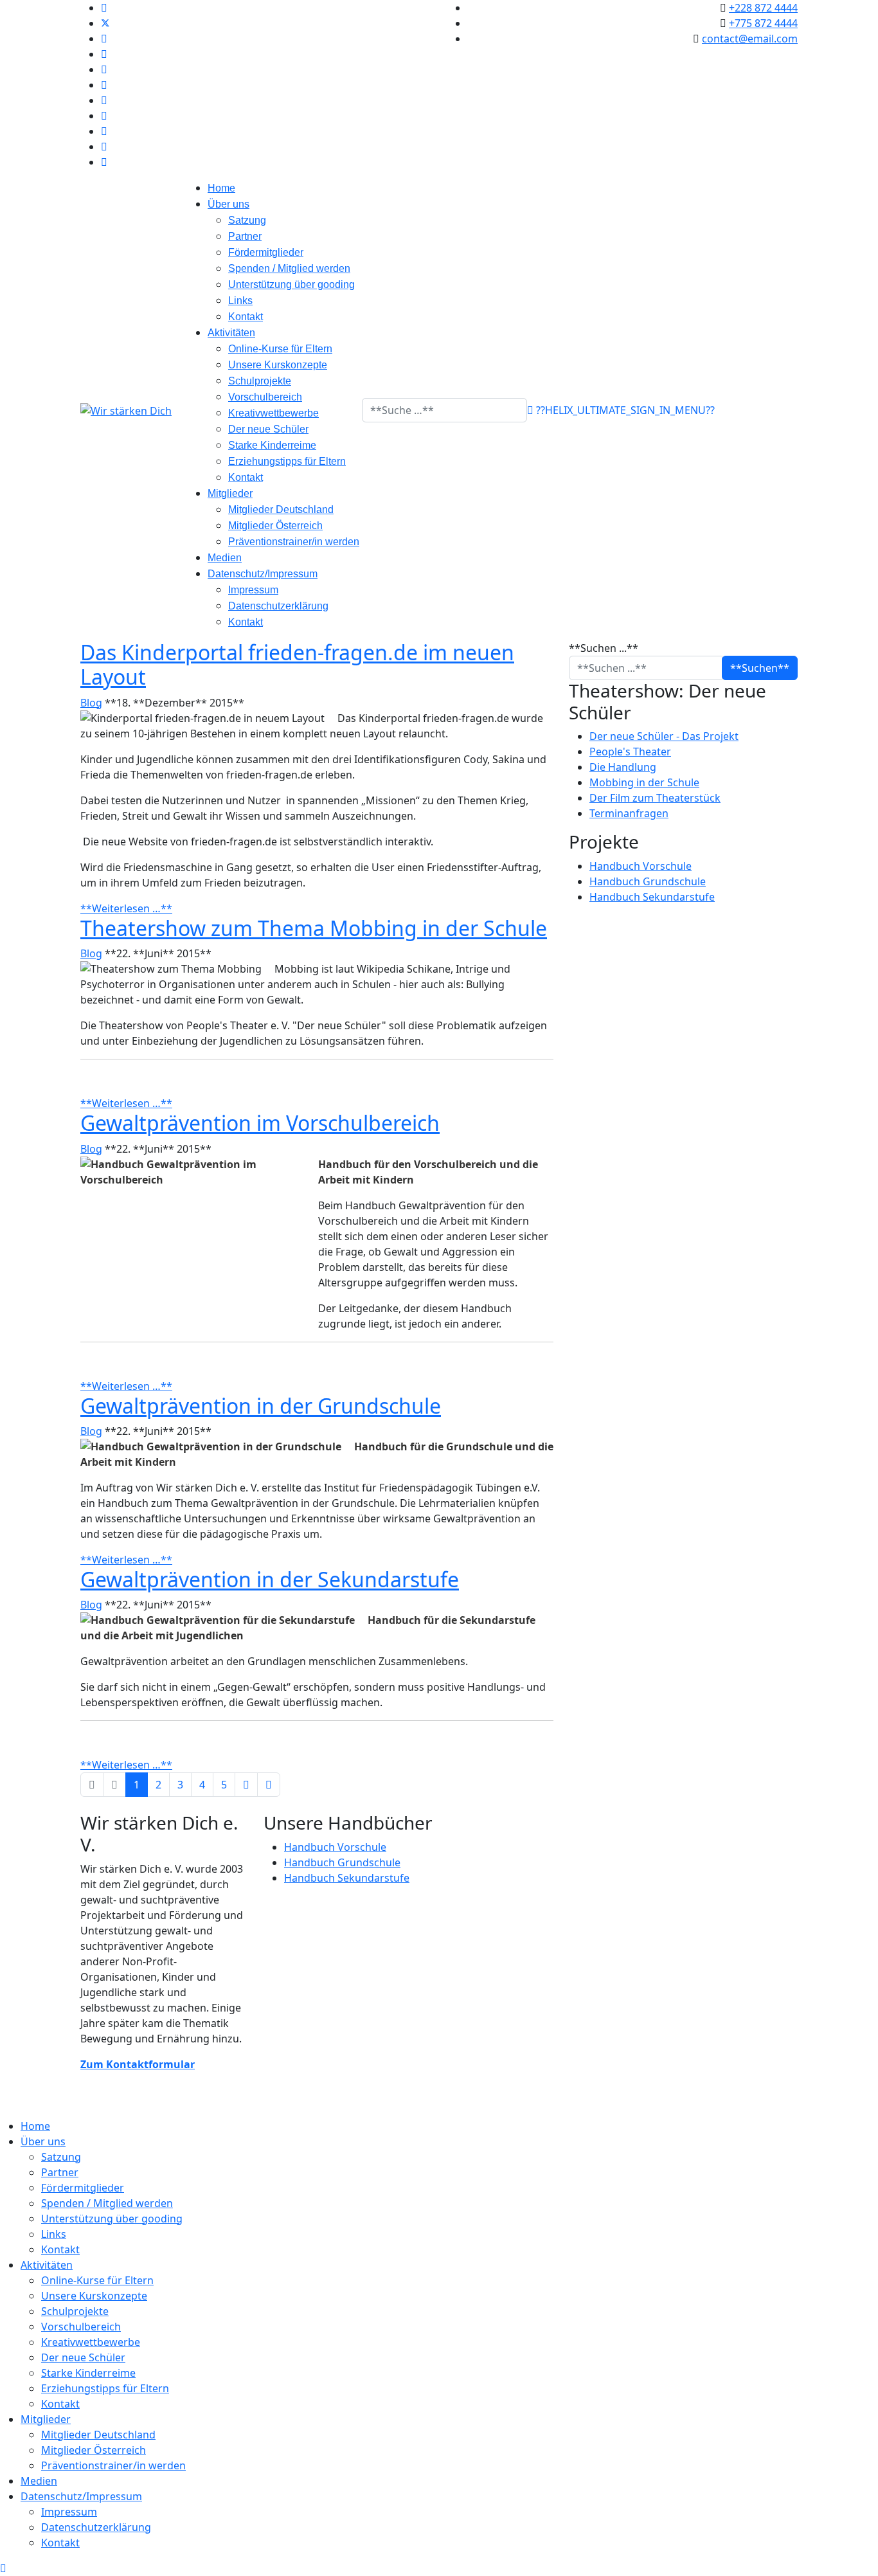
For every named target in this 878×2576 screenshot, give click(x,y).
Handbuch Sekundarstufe (652, 897)
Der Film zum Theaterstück (655, 798)
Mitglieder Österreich (275, 526)
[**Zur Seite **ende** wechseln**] (269, 1785)
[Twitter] (105, 23)
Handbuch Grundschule (648, 881)
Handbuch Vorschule (641, 866)
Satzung (247, 220)
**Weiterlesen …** (126, 908)
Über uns (228, 204)
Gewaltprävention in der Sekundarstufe (270, 1579)
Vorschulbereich (265, 397)
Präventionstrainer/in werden (294, 542)
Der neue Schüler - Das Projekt (664, 736)
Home (221, 188)
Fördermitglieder (266, 252)
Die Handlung (623, 767)
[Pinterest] (104, 39)
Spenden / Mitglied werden (289, 268)
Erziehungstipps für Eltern (287, 461)
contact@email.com (750, 39)
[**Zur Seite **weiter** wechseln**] (246, 1785)
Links (240, 301)
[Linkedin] (104, 69)
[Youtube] (104, 54)
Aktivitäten (231, 333)
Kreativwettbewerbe (273, 413)
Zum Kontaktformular (138, 2064)
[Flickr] (104, 147)
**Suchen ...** (604, 648)
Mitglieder (230, 493)
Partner (245, 236)
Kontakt (246, 317)
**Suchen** (760, 668)
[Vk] (104, 162)
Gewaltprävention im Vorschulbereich (260, 1123)
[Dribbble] (104, 85)
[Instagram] (104, 100)
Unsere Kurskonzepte (278, 365)
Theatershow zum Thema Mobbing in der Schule (314, 928)
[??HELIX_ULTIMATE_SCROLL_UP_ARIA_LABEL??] (3, 2568)
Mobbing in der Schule (644, 782)
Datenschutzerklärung (278, 606)
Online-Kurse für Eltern (280, 349)
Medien (225, 558)
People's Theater (630, 752)
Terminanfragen (629, 813)
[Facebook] (104, 8)
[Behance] (104, 116)
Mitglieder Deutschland (281, 509)
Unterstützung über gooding (291, 284)
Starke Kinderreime (272, 445)
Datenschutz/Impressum (263, 574)
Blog (91, 703)
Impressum (253, 590)
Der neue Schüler (268, 429)
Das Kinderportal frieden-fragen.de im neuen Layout (297, 664)
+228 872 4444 (763, 8)
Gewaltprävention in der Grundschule (261, 1406)
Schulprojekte (260, 381)
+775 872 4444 (763, 23)
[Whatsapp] (104, 131)
